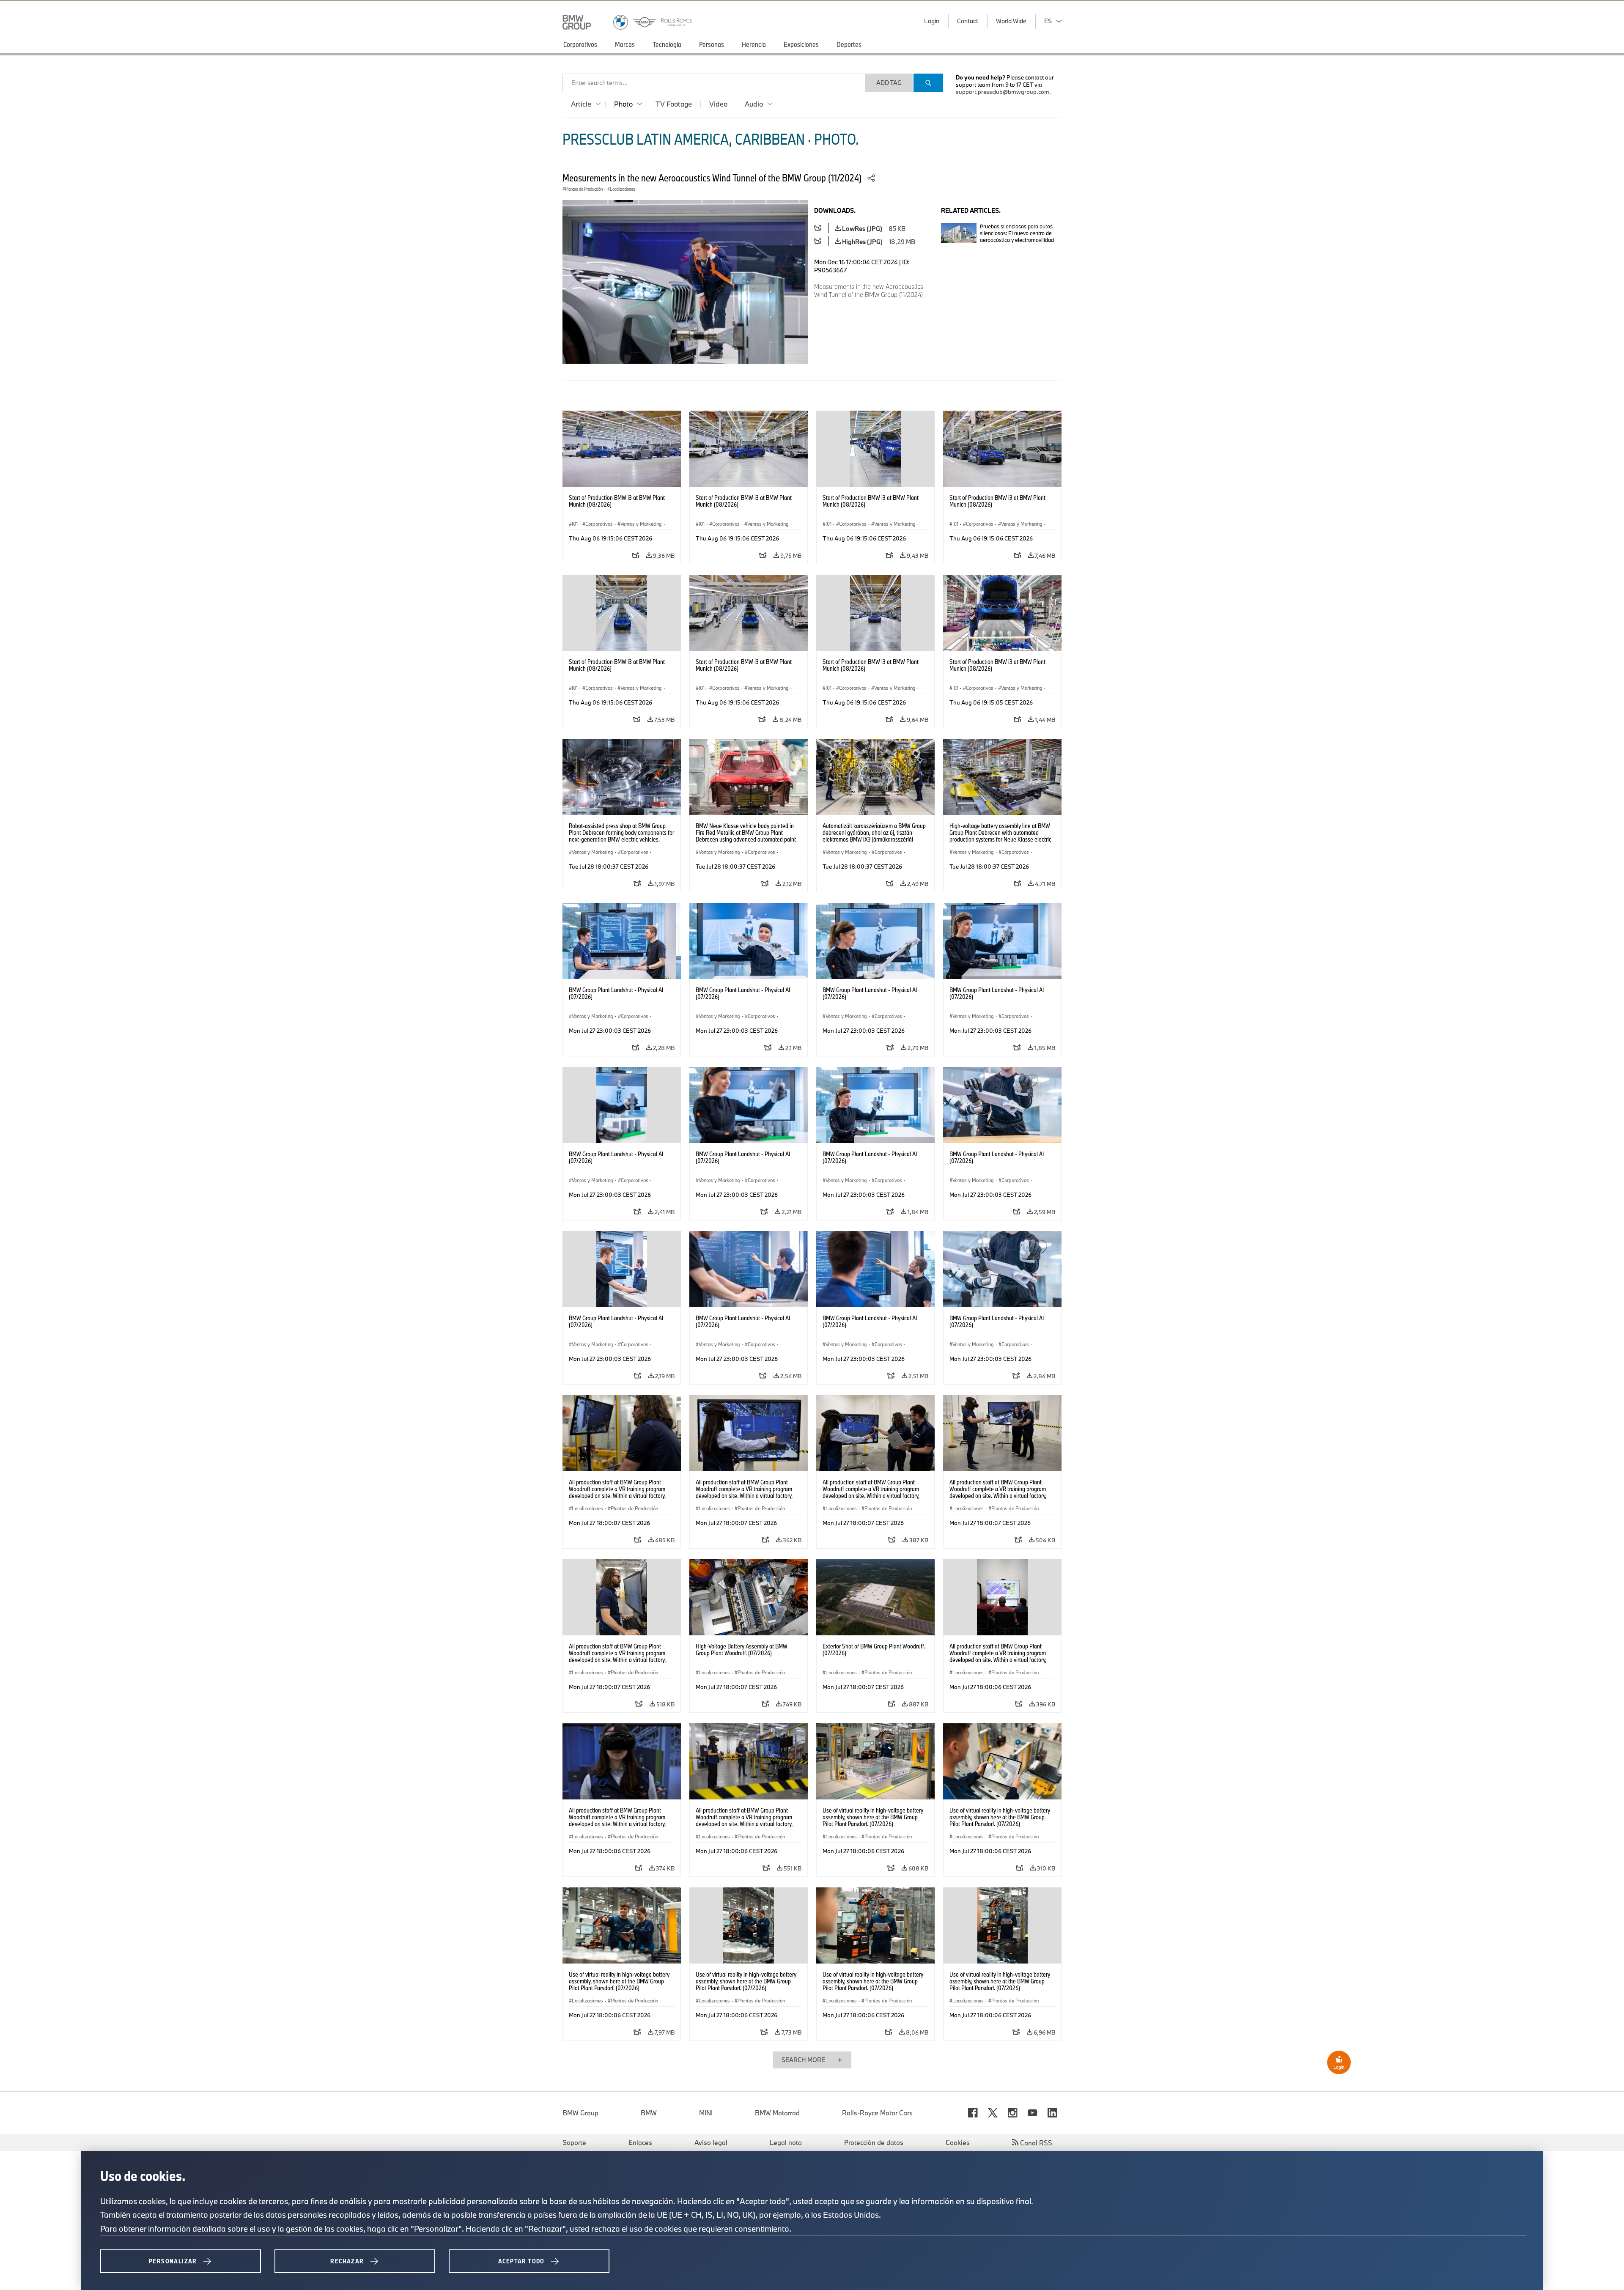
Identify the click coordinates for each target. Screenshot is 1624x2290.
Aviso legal (711, 2142)
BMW (649, 2113)
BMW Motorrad (777, 2113)
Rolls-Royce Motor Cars (877, 2113)
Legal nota (786, 2142)
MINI (706, 2113)
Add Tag (889, 83)
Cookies (958, 2142)
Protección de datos (874, 2142)
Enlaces (640, 2142)
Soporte (574, 2142)
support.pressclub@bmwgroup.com (1003, 92)
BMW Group (580, 2113)
